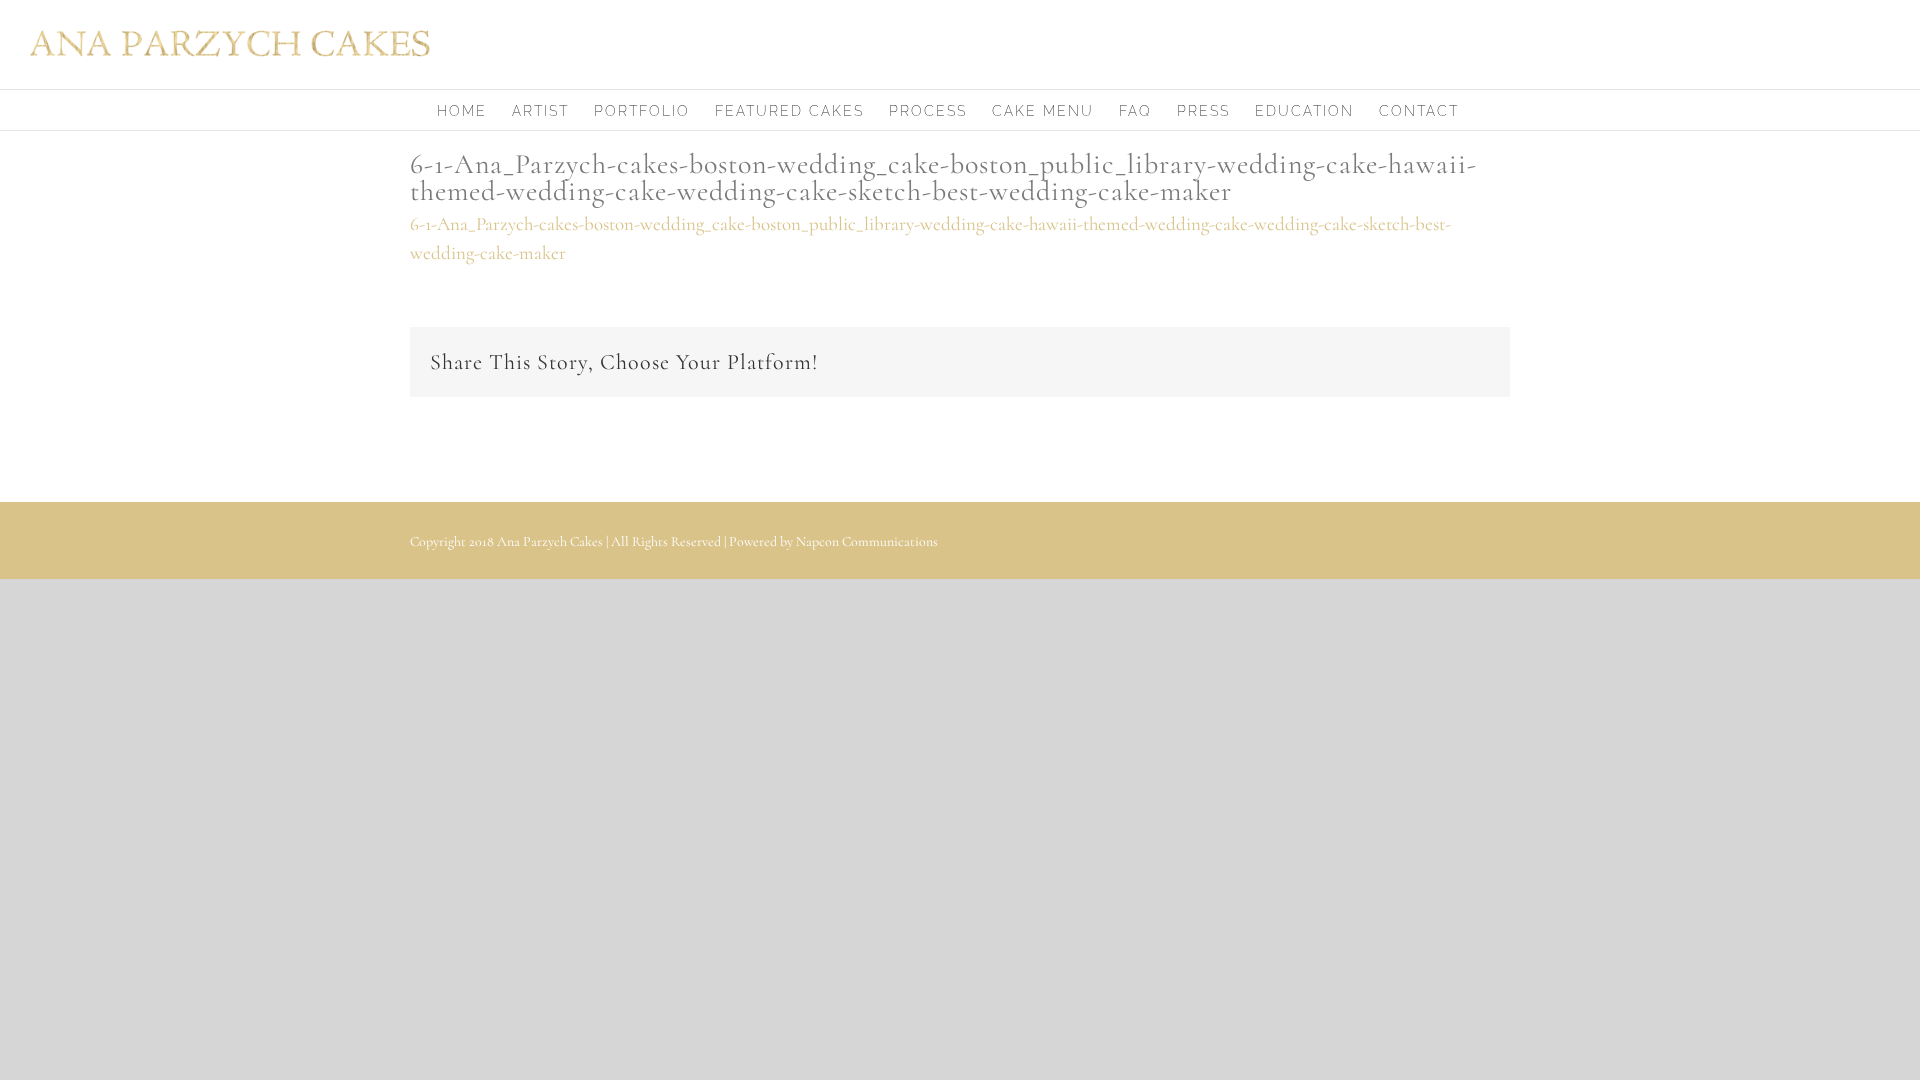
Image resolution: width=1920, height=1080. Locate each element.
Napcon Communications (867, 541)
